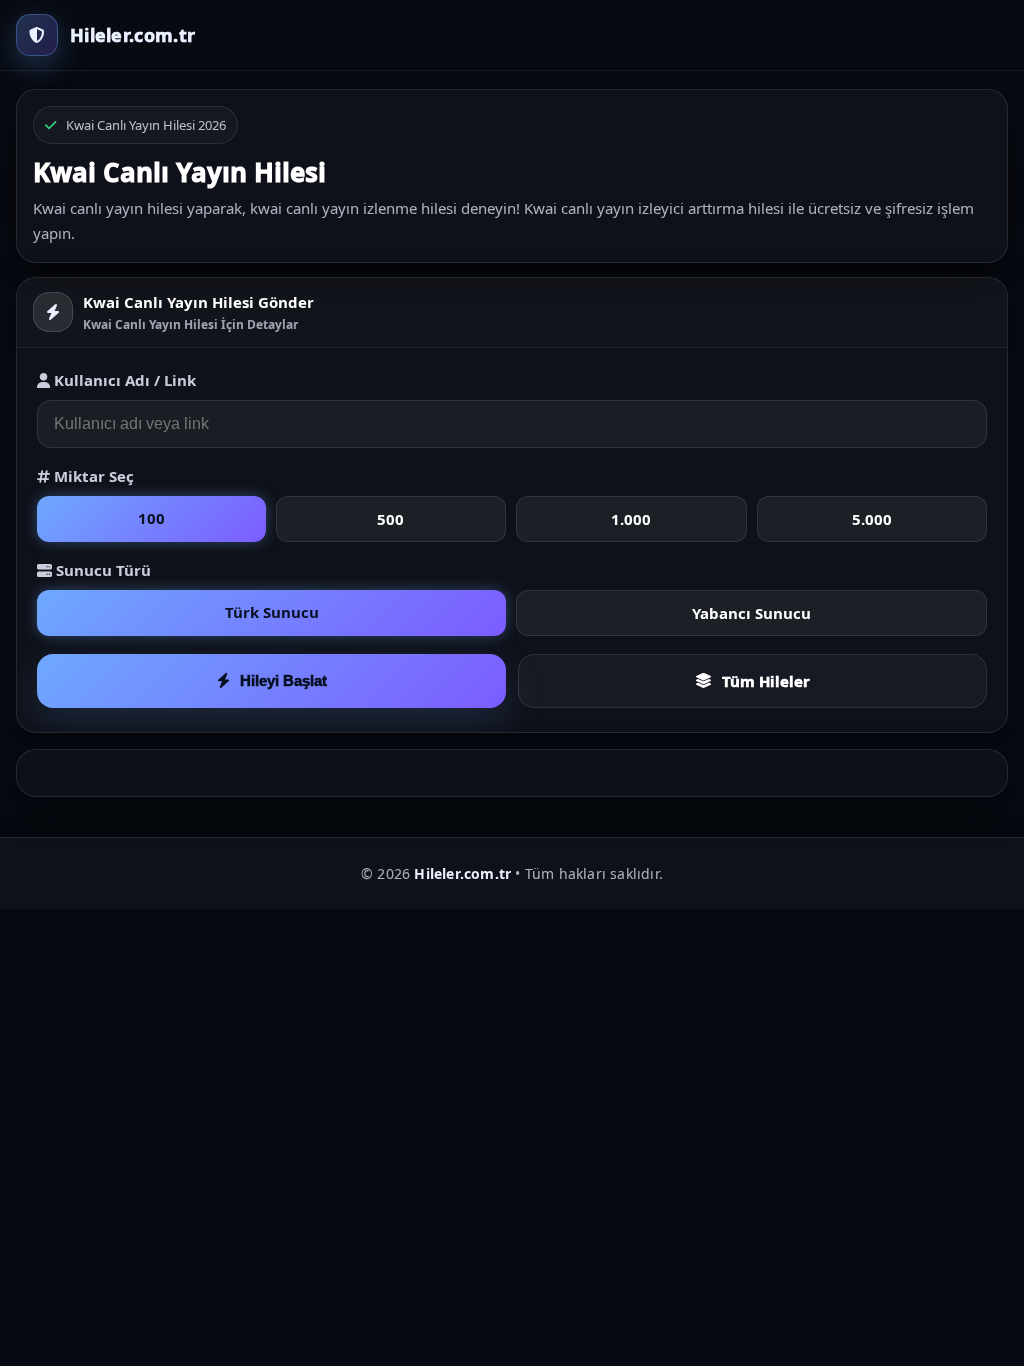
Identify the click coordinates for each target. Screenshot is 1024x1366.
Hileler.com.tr (462, 873)
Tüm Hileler (766, 681)
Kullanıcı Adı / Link (123, 380)
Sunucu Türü (101, 570)
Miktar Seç (92, 476)
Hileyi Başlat (283, 680)
